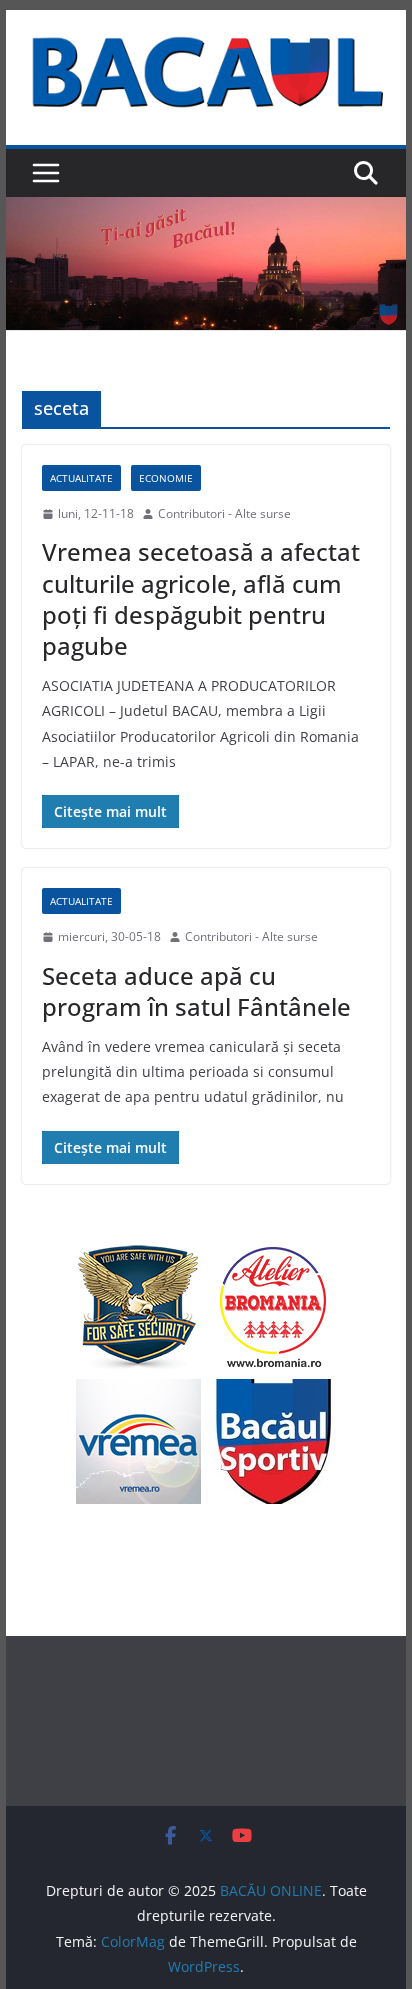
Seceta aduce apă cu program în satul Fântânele (196, 991)
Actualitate (81, 478)
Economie (166, 478)
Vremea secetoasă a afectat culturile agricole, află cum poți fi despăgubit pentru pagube (201, 598)
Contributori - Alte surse (224, 513)
